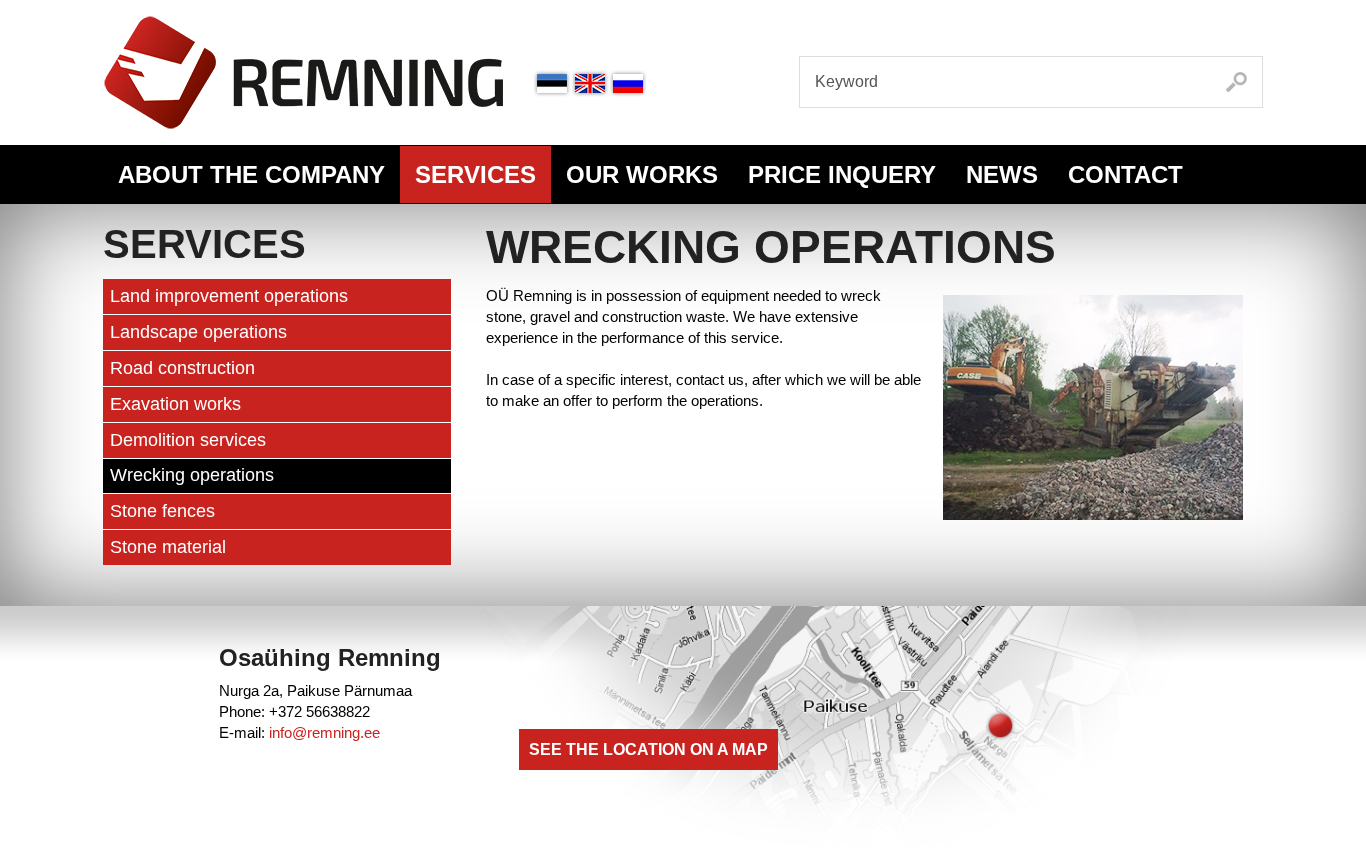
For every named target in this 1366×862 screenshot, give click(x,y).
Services (475, 174)
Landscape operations (198, 332)
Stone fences (162, 511)
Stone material (168, 547)
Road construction (182, 368)
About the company (251, 174)
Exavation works (175, 404)
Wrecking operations (192, 475)
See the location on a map (648, 749)
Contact (1125, 174)
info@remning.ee (324, 732)
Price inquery (842, 174)
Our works (642, 174)
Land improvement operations (229, 296)
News (1002, 174)
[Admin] (6, 10)
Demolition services (188, 440)
